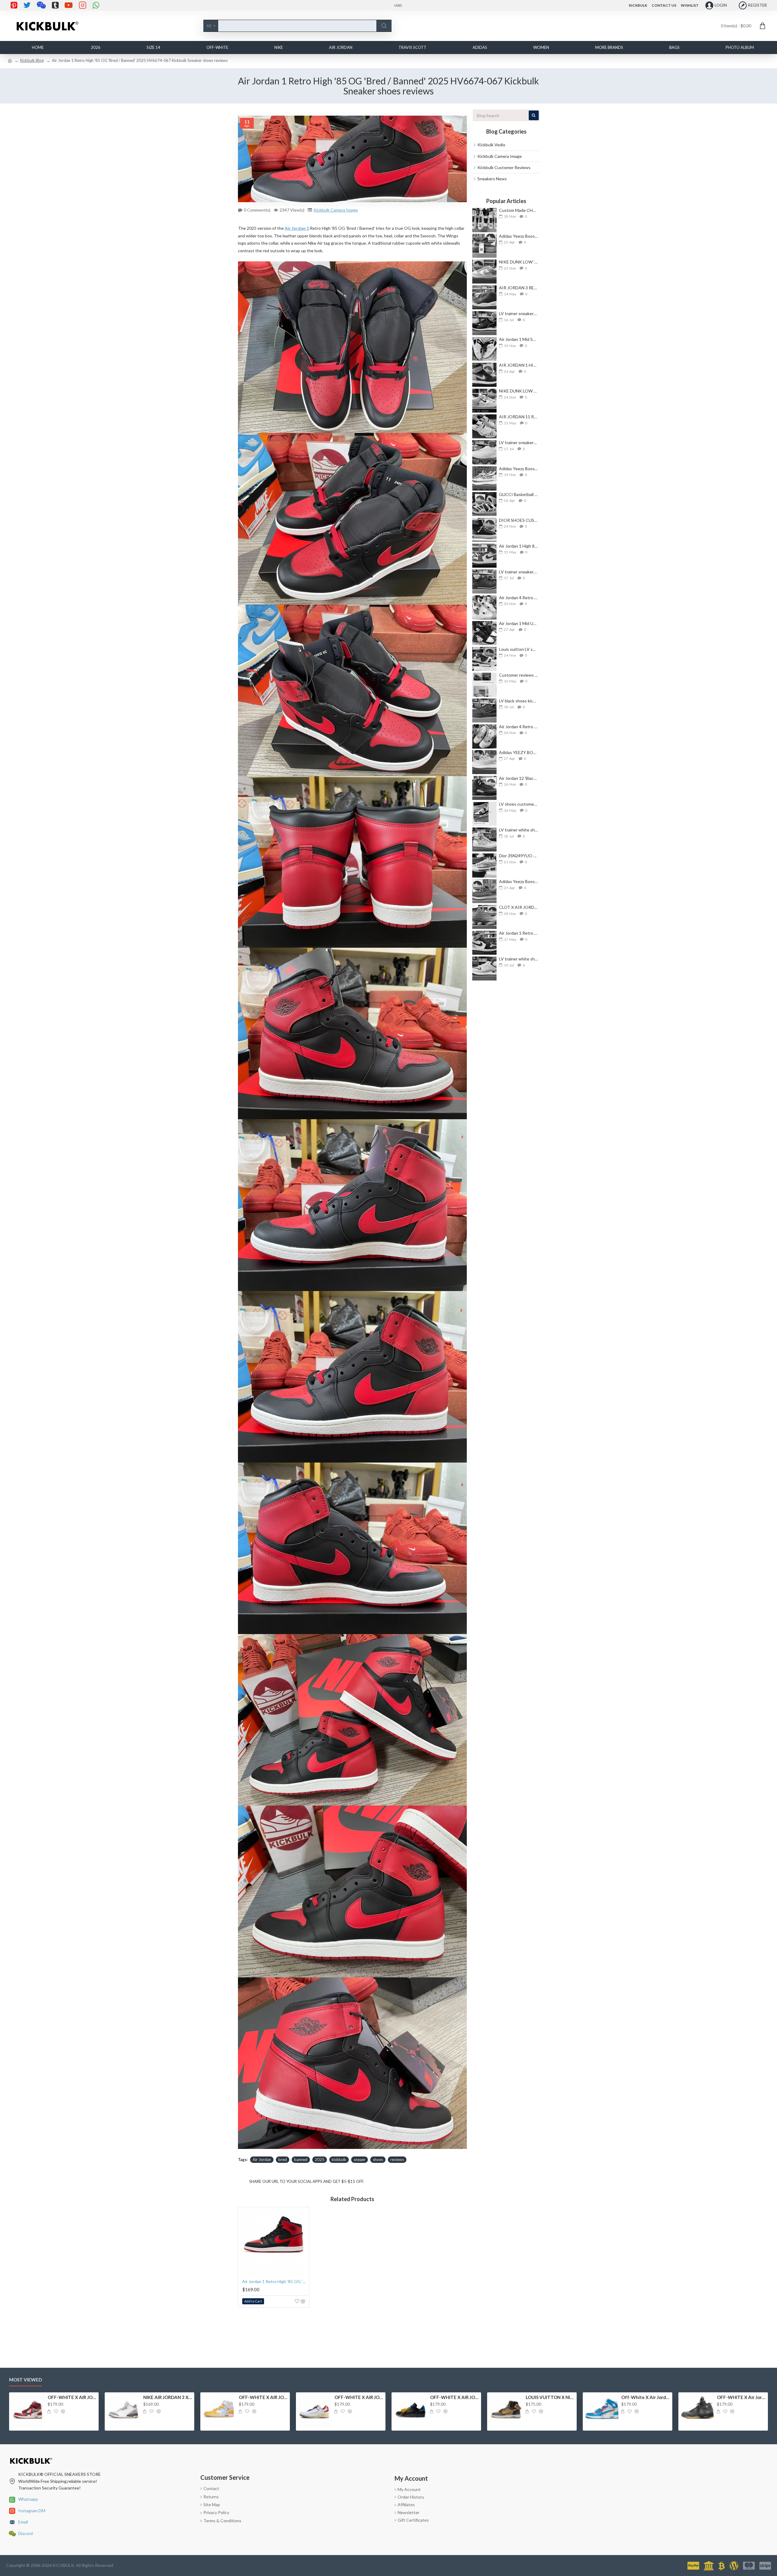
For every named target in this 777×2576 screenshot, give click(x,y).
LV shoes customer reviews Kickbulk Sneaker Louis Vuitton (519, 804)
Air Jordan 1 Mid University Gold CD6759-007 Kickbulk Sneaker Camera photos (519, 623)
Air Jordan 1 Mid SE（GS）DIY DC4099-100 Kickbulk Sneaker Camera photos (519, 339)
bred (283, 2160)
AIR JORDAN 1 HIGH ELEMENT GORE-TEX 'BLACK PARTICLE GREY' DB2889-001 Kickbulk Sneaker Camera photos (519, 365)
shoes (378, 2160)
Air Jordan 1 (297, 228)
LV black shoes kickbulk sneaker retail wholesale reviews (519, 701)
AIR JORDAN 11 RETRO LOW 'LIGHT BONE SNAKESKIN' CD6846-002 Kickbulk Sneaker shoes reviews (519, 417)
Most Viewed (25, 2380)
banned (301, 2160)
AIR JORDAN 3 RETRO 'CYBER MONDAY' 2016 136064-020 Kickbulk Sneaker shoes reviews (519, 288)
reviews (397, 2160)
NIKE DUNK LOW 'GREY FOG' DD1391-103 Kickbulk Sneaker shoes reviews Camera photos (519, 262)
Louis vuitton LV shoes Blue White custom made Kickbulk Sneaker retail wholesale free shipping (519, 649)
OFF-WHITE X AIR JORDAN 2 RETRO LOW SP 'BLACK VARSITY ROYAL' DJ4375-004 (455, 2397)
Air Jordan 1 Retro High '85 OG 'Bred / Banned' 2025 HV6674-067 (275, 2281)
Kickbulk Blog (32, 60)
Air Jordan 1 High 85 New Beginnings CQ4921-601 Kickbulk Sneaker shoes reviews (519, 546)
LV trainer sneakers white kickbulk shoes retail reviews (519, 313)
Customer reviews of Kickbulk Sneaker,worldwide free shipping (519, 675)
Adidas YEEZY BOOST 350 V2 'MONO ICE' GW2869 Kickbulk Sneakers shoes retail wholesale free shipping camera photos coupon (519, 752)
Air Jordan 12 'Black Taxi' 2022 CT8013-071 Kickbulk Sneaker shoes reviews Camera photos (519, 778)
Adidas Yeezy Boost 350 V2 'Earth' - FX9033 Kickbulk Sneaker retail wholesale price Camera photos (519, 236)
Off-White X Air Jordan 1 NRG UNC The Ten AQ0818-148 (646, 2397)
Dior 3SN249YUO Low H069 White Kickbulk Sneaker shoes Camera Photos (519, 856)
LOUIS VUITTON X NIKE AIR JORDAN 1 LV (550, 2397)
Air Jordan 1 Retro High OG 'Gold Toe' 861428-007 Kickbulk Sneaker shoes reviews (519, 933)
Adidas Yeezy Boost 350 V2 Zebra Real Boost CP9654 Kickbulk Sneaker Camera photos (519, 469)
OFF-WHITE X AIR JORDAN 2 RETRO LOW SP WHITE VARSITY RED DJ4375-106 (359, 2397)
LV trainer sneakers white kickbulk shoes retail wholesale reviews (519, 572)
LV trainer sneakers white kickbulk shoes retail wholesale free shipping (519, 442)
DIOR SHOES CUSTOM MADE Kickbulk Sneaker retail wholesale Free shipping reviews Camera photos (519, 520)
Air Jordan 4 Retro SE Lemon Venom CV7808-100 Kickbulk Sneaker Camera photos (519, 727)
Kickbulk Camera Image (336, 210)
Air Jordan (262, 2160)
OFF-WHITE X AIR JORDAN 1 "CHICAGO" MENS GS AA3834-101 (72, 2397)
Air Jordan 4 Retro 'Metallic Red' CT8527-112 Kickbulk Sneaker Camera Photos (519, 598)
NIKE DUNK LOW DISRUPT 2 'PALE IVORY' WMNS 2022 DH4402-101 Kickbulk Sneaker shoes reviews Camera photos (519, 391)
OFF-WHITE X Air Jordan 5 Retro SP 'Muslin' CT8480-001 (741, 2397)
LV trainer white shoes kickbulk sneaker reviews (519, 830)
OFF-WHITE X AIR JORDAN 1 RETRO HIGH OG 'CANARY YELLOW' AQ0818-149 (263, 2397)
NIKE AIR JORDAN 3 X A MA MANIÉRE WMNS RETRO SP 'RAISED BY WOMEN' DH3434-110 (168, 2397)
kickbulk (339, 2160)
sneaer (360, 2160)
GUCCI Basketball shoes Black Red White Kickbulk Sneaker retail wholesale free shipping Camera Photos (519, 494)
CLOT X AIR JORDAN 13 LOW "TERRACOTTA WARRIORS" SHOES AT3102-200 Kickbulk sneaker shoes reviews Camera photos (519, 907)
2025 (320, 2160)
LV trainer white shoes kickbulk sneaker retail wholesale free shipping (519, 959)
